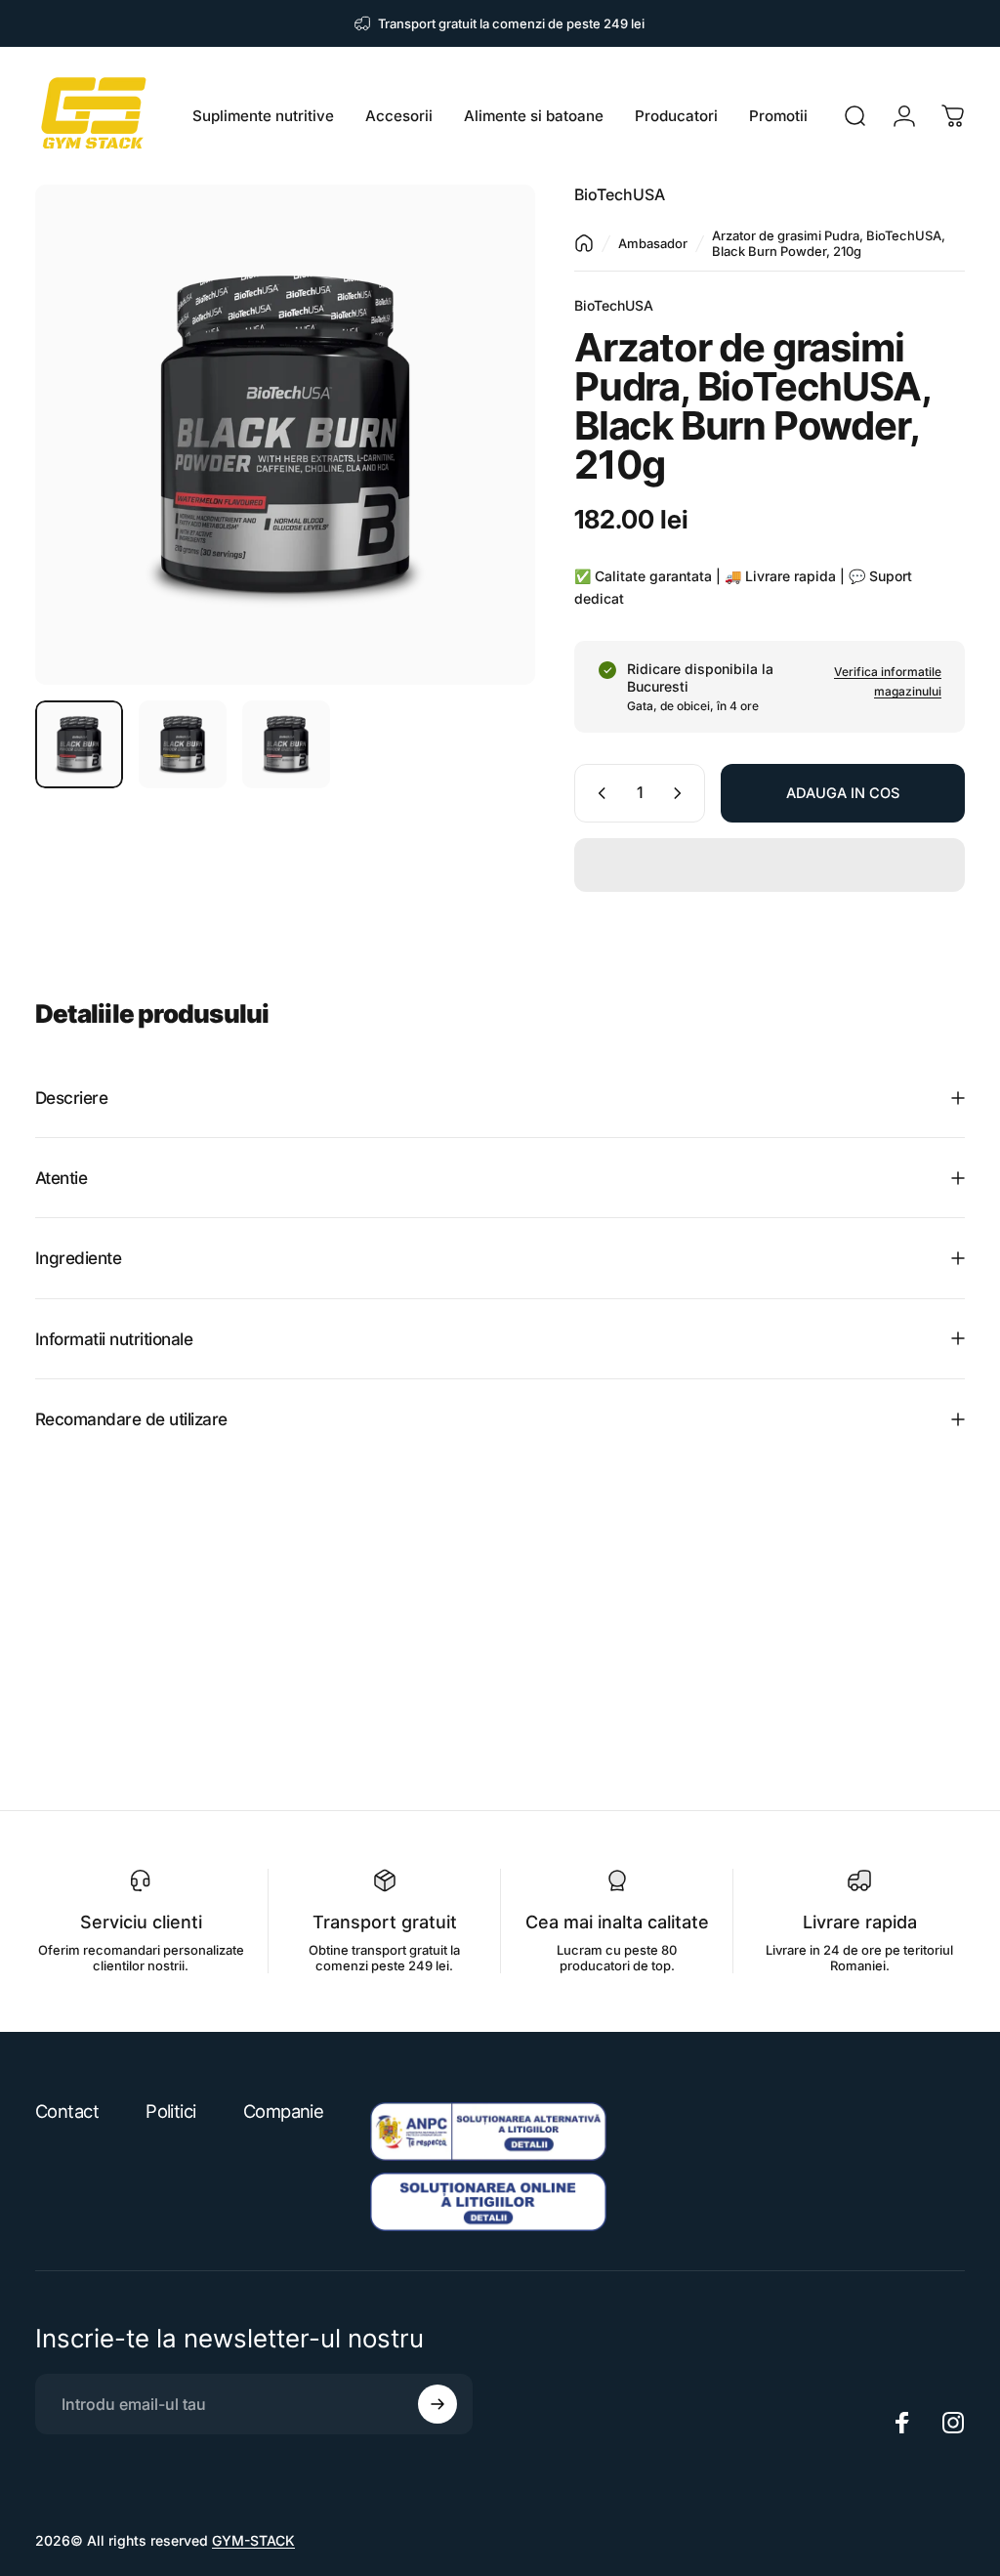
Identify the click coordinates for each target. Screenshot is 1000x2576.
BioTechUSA (620, 194)
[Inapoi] (584, 243)
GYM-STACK (253, 2540)
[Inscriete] (437, 2404)
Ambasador (653, 243)
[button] (770, 865)
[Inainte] (488, 466)
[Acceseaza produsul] (79, 744)
